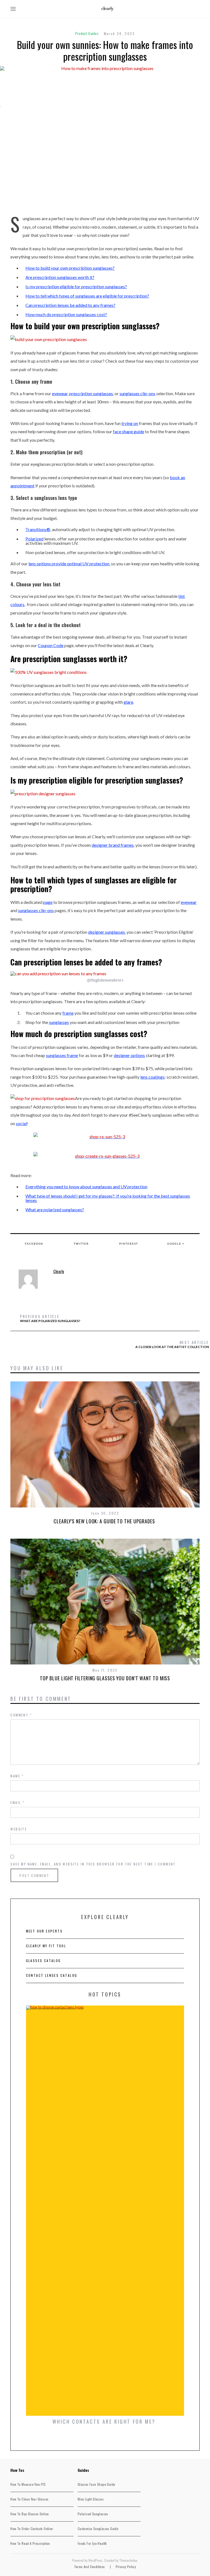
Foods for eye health (92, 2543)
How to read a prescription (30, 2543)
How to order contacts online (32, 2529)
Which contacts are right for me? (105, 2421)
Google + (176, 1244)
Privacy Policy (126, 2567)
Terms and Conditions (90, 2567)
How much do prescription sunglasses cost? (66, 314)
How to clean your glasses (29, 2499)
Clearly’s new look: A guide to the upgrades (105, 1521)
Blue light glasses (91, 2499)
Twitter (81, 1244)
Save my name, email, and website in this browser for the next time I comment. (94, 1864)
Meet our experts (44, 1931)
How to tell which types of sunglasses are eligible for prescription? (87, 296)
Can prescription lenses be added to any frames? (70, 305)
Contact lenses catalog (52, 1975)
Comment (21, 1715)
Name (17, 1776)
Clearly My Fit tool (46, 1946)
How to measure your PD (28, 2484)
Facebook (34, 1244)
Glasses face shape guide (97, 2484)
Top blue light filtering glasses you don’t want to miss (105, 1678)
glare (128, 702)
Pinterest (129, 1244)
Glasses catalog (43, 1961)
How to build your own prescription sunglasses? (70, 268)
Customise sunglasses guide (98, 2529)
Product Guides (87, 33)
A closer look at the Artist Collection (172, 1344)
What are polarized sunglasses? (55, 1210)
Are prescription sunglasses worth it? (60, 277)
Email (17, 1802)
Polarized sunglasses (93, 2514)
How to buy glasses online (30, 2514)
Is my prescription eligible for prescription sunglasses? (76, 286)
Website (19, 1829)
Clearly (59, 1271)
